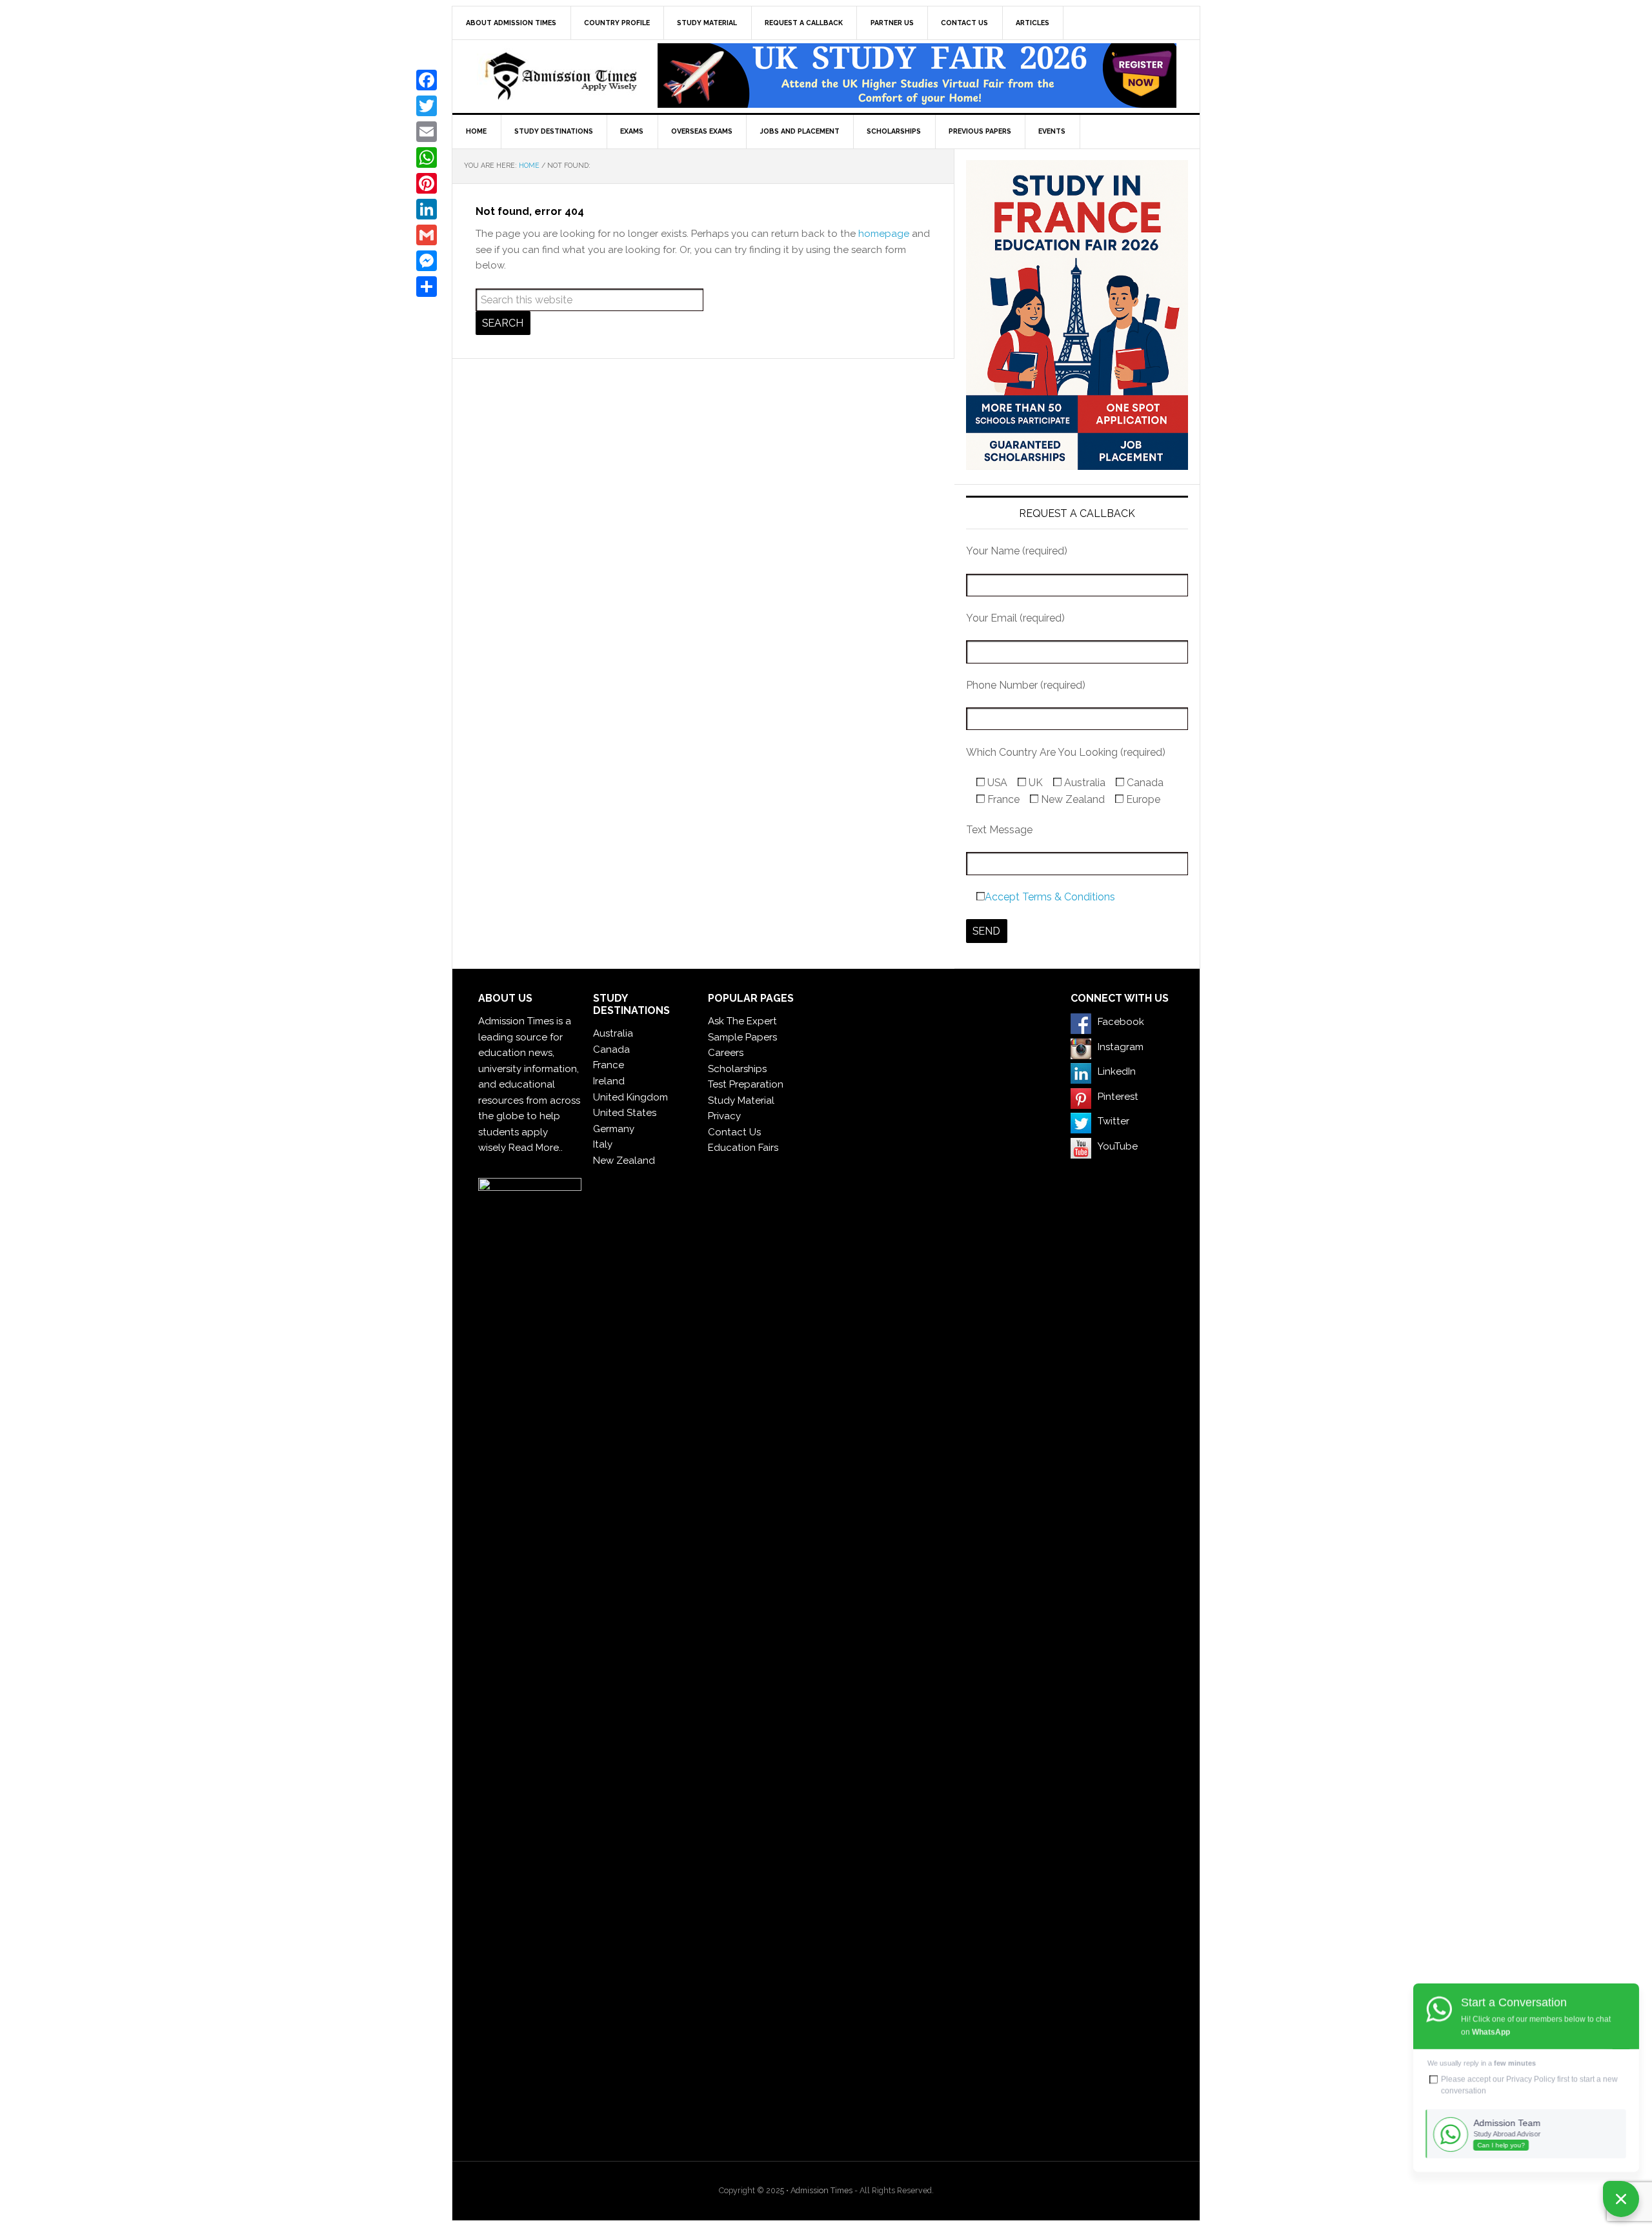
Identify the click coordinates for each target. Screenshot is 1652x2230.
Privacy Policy (1531, 2079)
